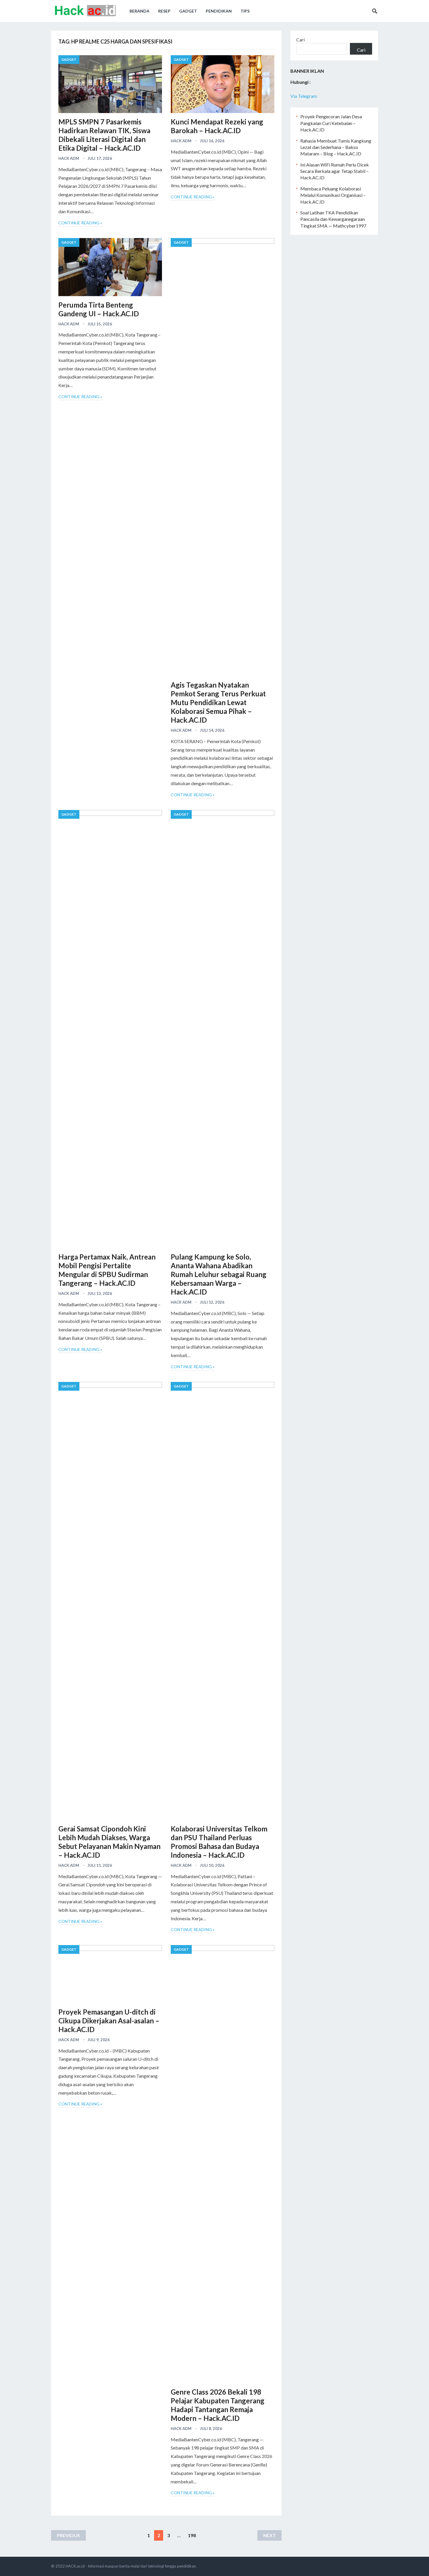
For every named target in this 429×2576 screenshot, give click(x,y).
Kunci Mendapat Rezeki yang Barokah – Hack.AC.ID (217, 126)
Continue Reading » (80, 223)
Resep (164, 11)
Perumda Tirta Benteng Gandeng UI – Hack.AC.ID (99, 309)
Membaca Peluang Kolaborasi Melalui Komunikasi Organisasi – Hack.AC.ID (333, 195)
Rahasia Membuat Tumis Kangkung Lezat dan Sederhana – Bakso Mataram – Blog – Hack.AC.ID (336, 147)
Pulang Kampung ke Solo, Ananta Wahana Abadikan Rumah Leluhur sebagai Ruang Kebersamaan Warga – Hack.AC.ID (219, 1274)
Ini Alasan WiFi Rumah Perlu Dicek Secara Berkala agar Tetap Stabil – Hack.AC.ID (335, 171)
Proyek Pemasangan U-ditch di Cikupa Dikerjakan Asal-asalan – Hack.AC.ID (109, 2021)
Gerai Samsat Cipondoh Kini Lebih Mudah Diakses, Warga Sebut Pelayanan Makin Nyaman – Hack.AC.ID (109, 1842)
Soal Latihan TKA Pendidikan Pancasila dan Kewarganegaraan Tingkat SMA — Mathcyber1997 (333, 219)
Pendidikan (219, 11)
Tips (245, 11)
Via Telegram (304, 96)
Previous (68, 2535)
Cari (300, 40)
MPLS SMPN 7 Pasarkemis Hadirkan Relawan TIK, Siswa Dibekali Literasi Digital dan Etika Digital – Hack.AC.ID (104, 135)
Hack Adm (69, 158)
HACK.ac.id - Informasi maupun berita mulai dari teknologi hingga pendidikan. (131, 2566)
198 (192, 2535)
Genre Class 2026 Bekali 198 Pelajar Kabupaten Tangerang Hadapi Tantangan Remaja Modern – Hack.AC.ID (218, 2405)
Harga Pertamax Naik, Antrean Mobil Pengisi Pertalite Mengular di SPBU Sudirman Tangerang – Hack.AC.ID (107, 1270)
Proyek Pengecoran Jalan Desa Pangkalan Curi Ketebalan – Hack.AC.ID (331, 123)
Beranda (139, 11)
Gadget (188, 11)
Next (270, 2535)
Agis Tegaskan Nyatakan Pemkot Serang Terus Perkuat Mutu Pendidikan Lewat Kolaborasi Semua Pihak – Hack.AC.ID (218, 702)
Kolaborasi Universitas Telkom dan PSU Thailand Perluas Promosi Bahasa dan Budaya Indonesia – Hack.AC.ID (219, 1842)
